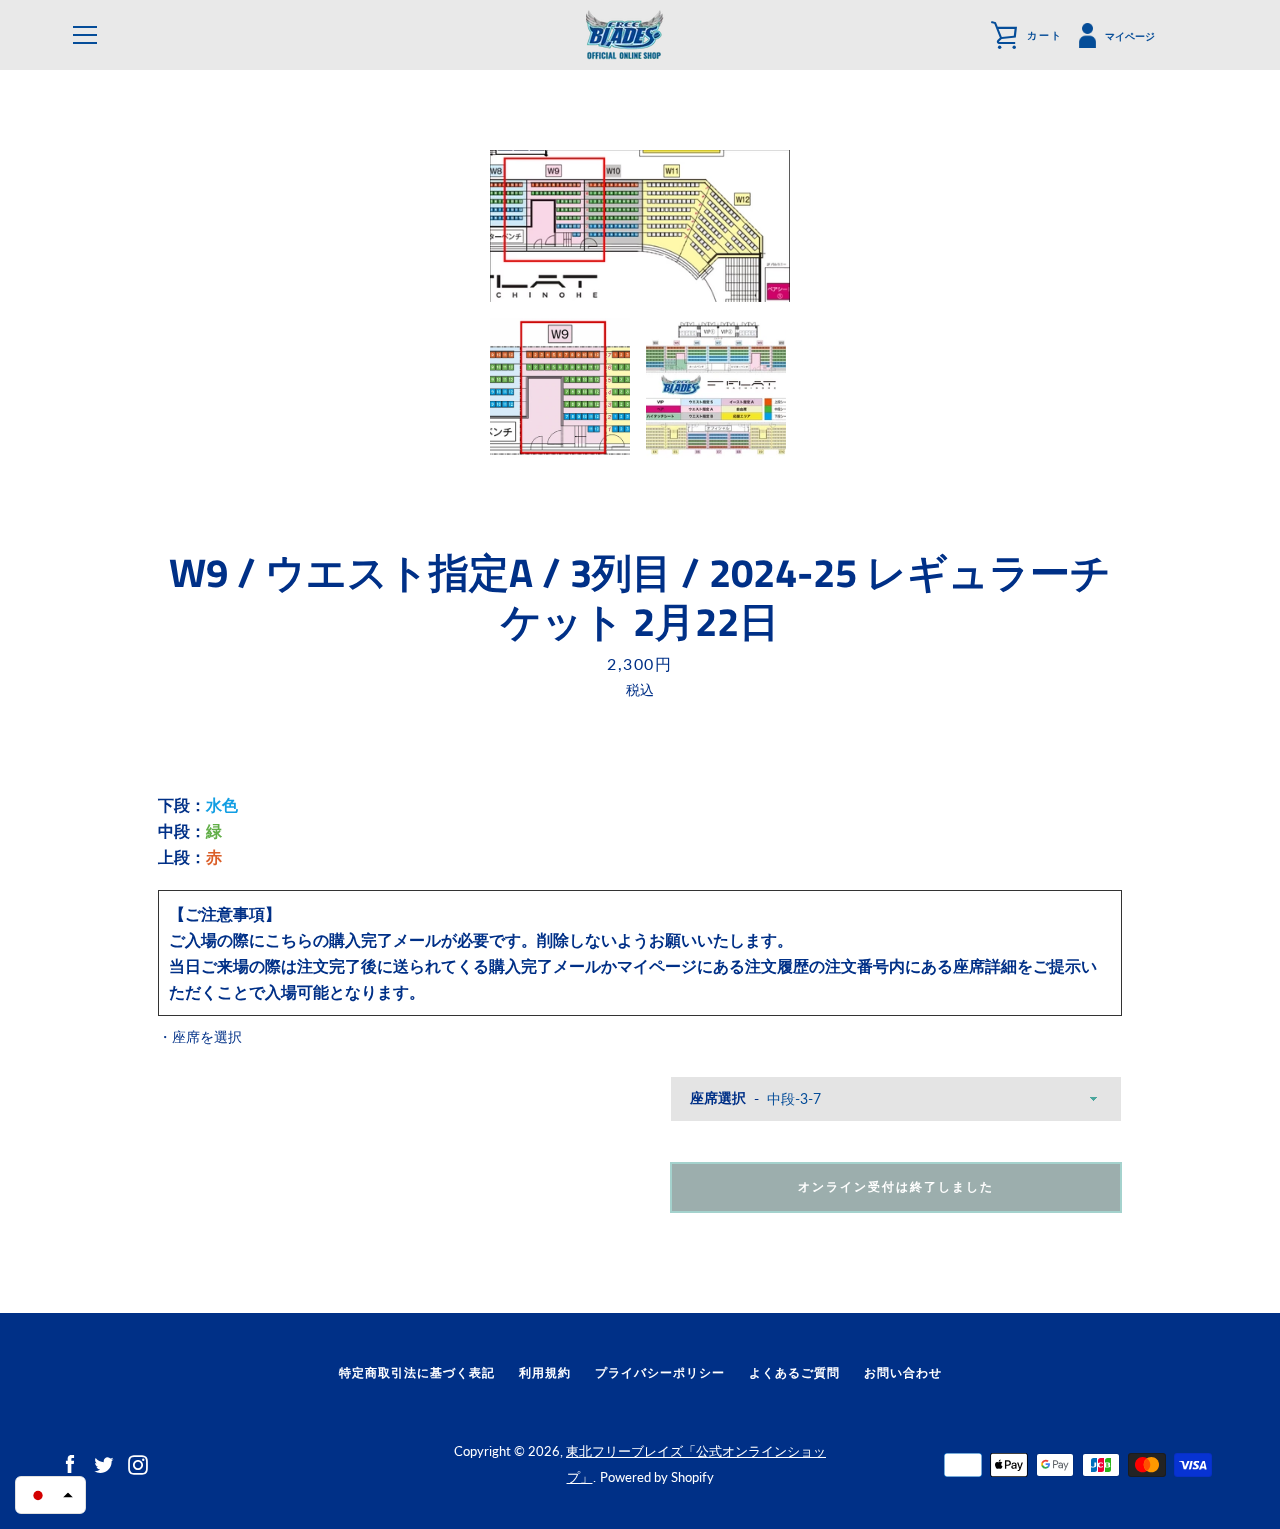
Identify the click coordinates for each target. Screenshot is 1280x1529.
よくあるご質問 (794, 1372)
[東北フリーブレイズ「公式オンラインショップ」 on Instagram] (138, 1462)
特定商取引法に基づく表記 (417, 1372)
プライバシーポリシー (660, 1372)
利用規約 (545, 1372)
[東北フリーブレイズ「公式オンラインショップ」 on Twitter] (104, 1462)
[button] (50, 1495)
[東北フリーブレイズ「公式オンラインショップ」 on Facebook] (70, 1462)
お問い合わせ (903, 1372)
